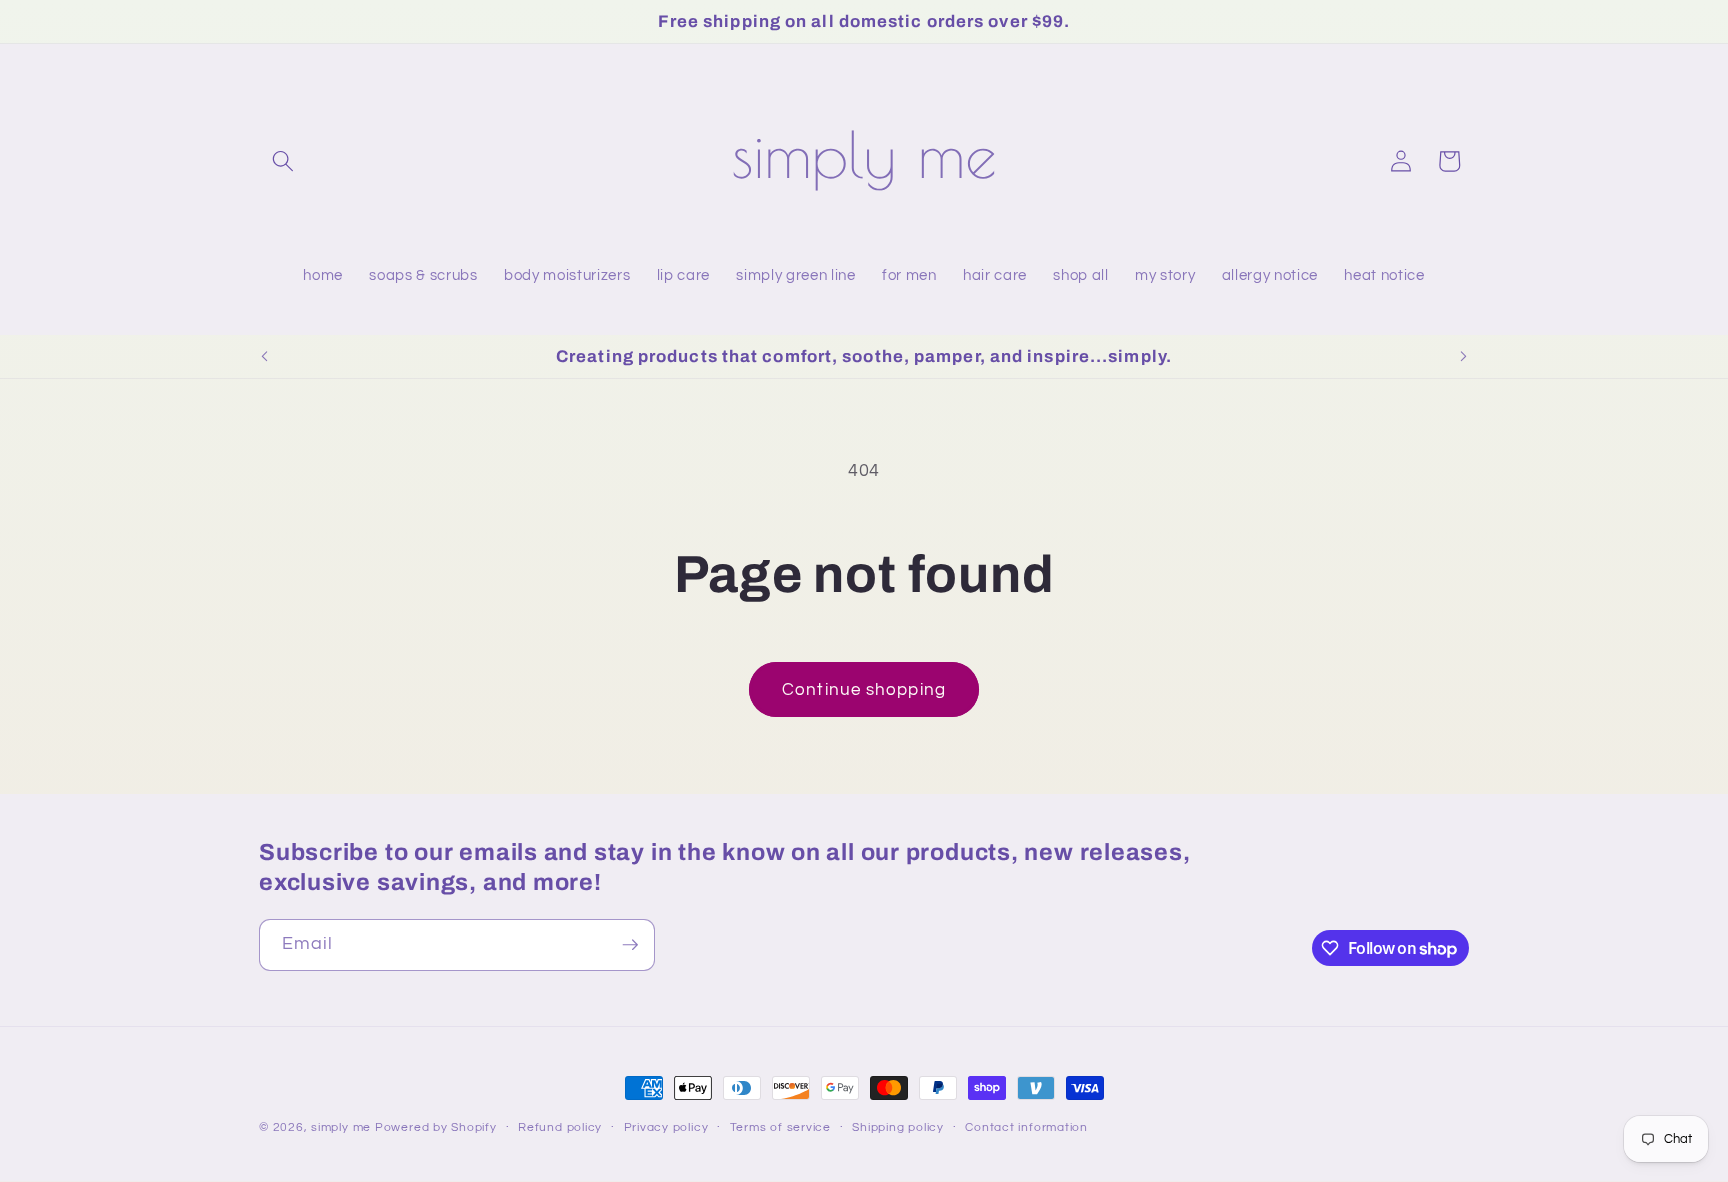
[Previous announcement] (265, 357)
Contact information (1026, 1127)
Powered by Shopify (436, 1127)
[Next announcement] (1464, 357)
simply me (341, 1127)
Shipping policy (898, 1127)
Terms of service (780, 1127)
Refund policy (560, 1127)
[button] (283, 161)
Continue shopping (864, 689)
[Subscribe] (630, 945)
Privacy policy (666, 1127)
